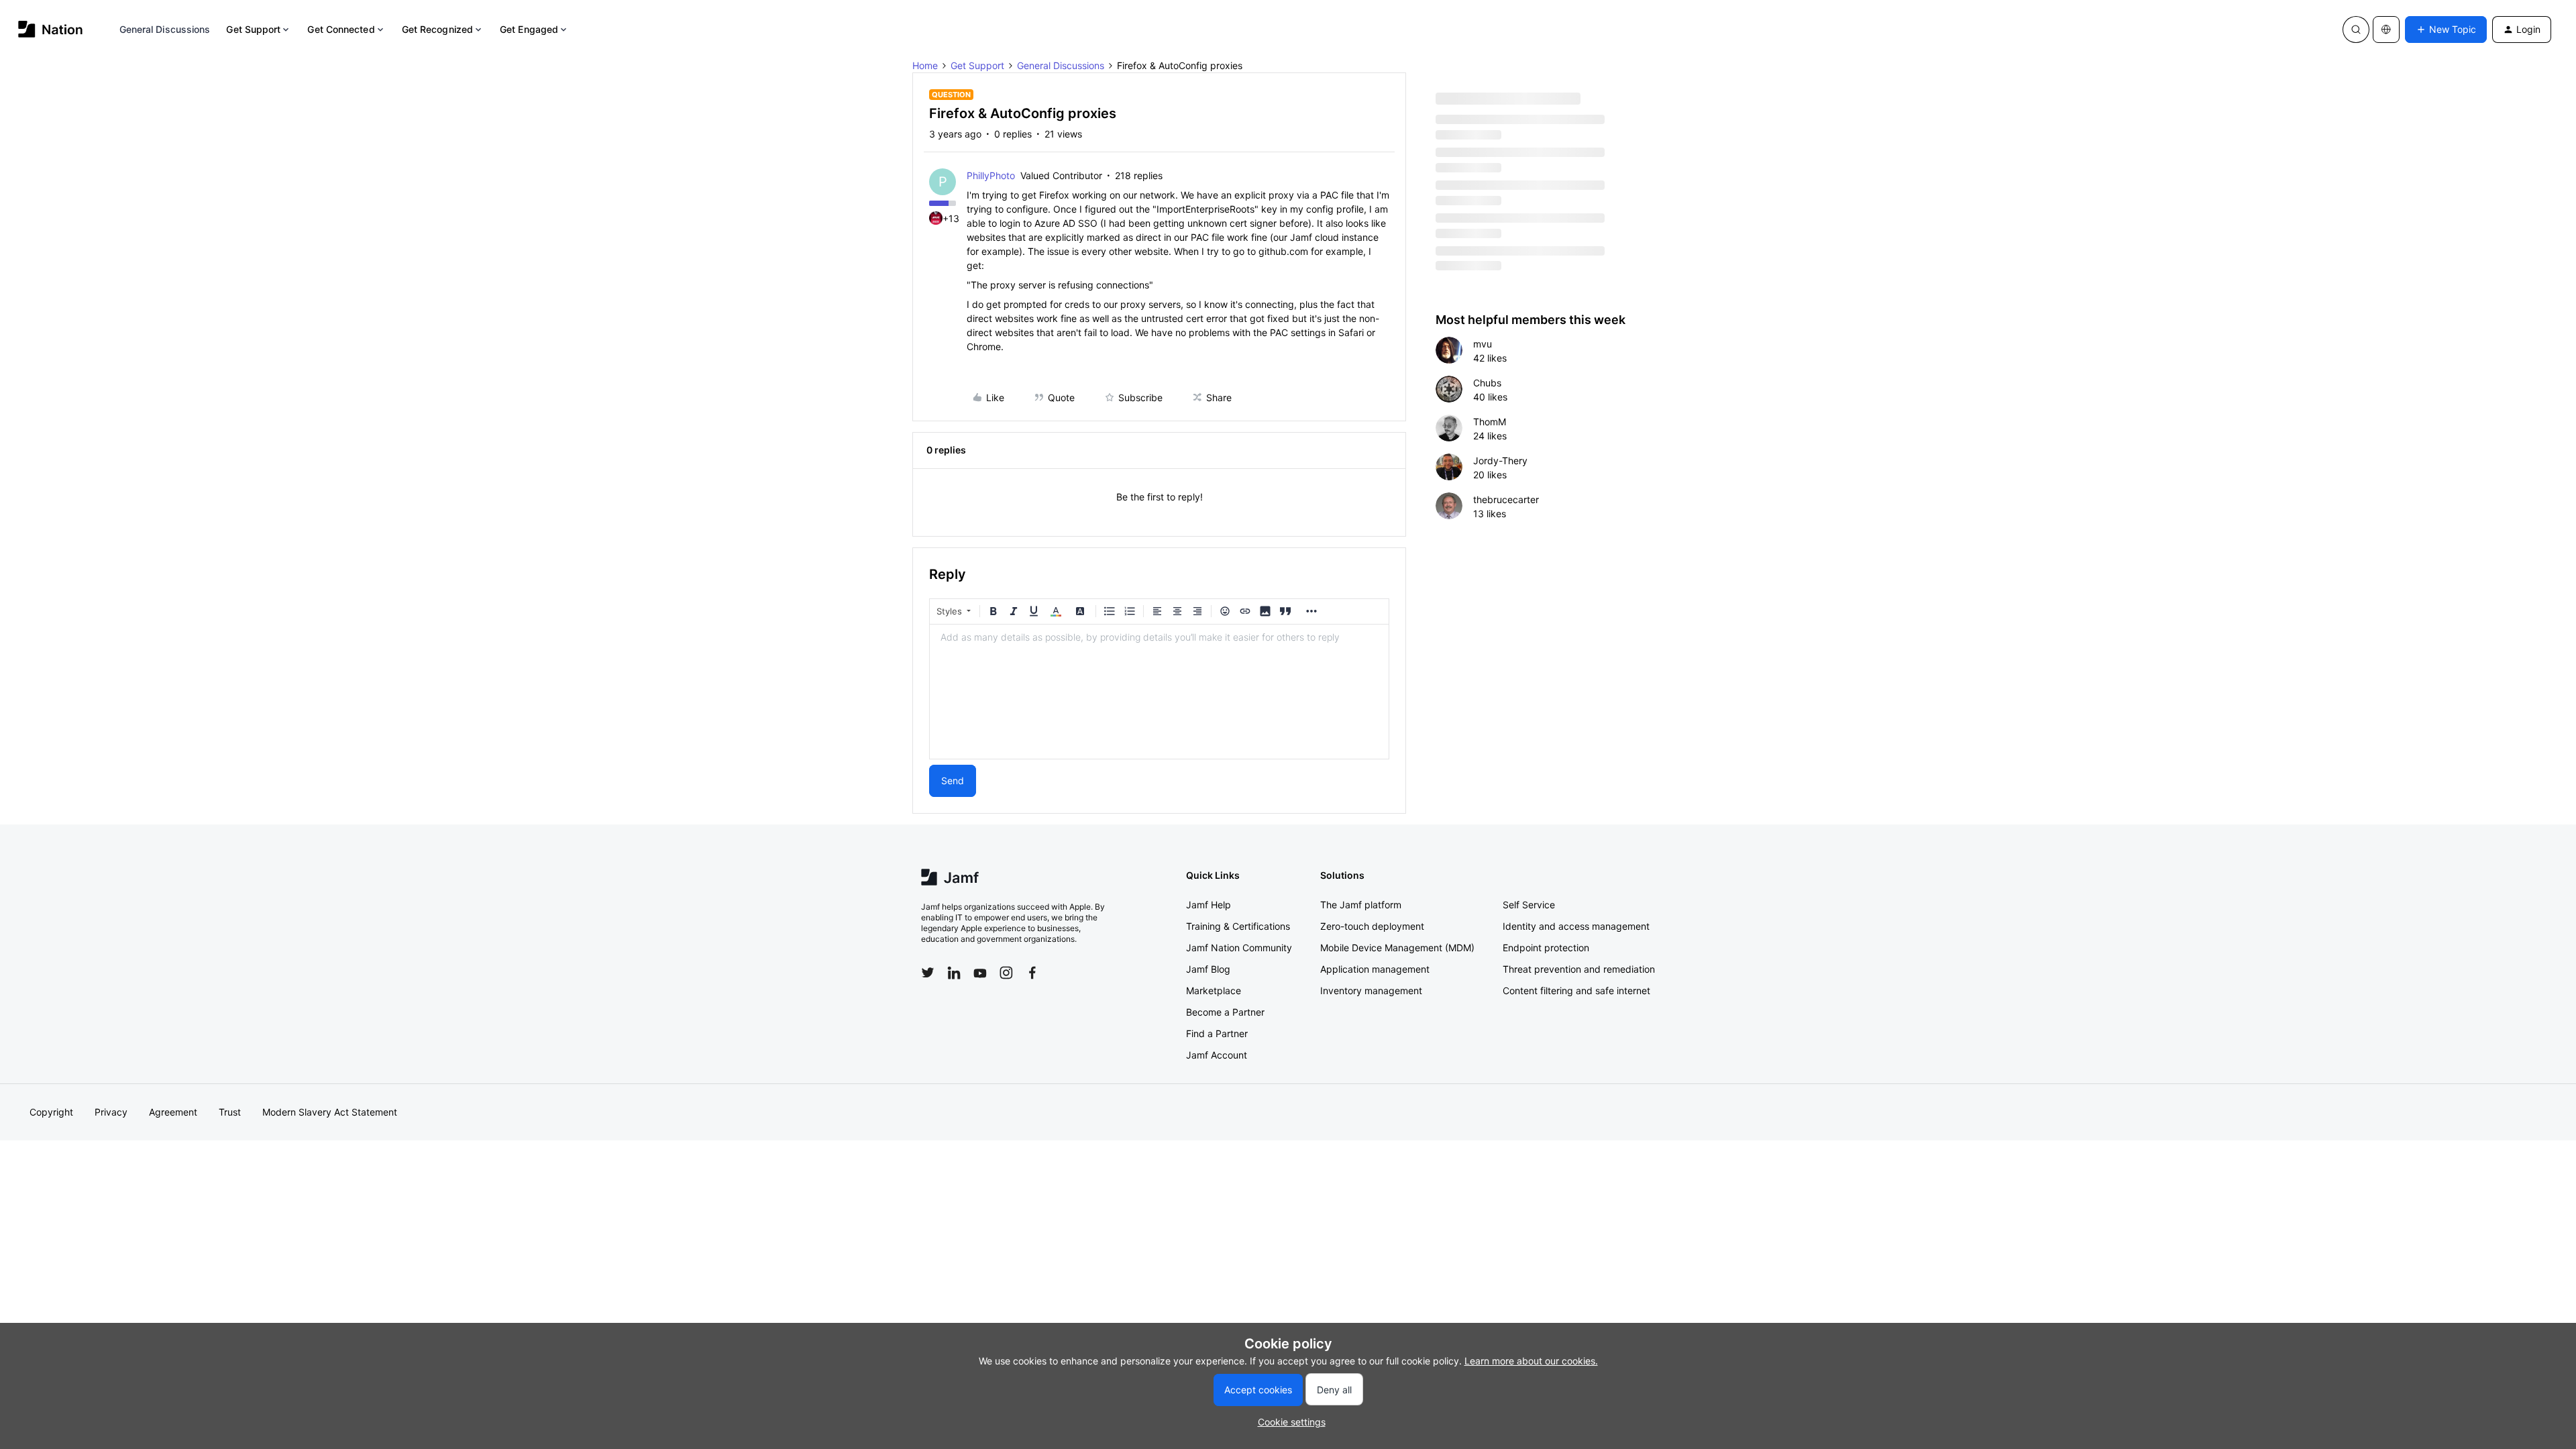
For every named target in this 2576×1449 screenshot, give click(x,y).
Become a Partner (1225, 1012)
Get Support (253, 29)
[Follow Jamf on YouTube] (980, 973)
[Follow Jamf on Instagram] (1006, 973)
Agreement (173, 1112)
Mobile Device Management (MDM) (1397, 948)
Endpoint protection (1546, 948)
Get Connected (341, 29)
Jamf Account (1217, 1055)
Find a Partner (1217, 1033)
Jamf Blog (1208, 969)
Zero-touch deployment (1372, 926)
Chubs (1487, 383)
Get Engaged (529, 29)
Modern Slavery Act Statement (330, 1112)
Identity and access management (1576, 926)
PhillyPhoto (991, 175)
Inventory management (1371, 990)
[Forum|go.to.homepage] (51, 29)
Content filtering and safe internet (1576, 990)
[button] (2446, 30)
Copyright (51, 1112)
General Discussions (165, 29)
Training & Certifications (1238, 926)
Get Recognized (437, 29)
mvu (1483, 344)
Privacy (111, 1112)
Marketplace (1214, 990)
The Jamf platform (1361, 905)
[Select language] (2386, 30)
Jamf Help (1209, 905)
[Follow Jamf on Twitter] (928, 973)
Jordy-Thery (1500, 461)
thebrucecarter (1506, 499)
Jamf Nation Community (1239, 948)
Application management (1375, 969)
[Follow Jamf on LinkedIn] (954, 973)
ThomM (1490, 422)
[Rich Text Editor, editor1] (1159, 692)
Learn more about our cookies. (1531, 1361)
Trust (230, 1112)
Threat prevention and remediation (1579, 969)
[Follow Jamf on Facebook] (1032, 973)
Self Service (1529, 905)
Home (925, 65)
